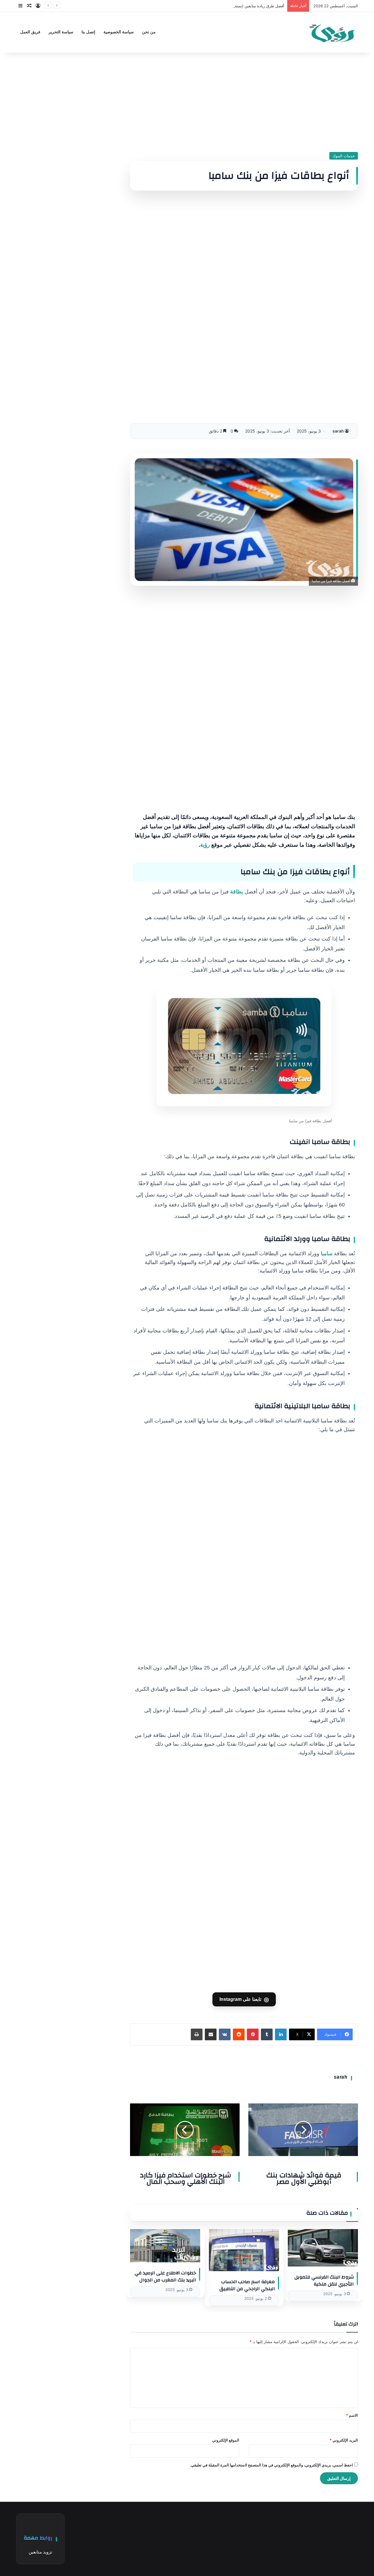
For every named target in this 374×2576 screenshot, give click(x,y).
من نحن (149, 32)
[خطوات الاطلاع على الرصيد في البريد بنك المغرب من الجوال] (165, 2246)
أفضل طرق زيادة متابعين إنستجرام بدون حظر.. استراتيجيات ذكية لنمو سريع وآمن (219, 6)
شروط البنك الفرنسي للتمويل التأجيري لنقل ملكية (324, 2281)
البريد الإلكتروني (344, 2440)
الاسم (352, 2415)
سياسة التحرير (61, 32)
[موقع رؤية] (332, 32)
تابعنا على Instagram (244, 1999)
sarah (338, 431)
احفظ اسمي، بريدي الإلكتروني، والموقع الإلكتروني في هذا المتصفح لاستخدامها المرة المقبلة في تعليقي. (271, 2465)
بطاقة (237, 892)
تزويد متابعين (40, 2552)
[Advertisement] (244, 102)
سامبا (327, 1254)
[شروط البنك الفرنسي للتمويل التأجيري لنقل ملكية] (323, 2248)
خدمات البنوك (344, 156)
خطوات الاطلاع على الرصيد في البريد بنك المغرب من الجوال (165, 2276)
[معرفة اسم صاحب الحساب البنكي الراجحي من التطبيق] (244, 2250)
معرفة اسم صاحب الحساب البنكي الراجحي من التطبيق (247, 2285)
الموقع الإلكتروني (226, 2440)
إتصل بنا (88, 32)
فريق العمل (30, 32)
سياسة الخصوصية (119, 32)
